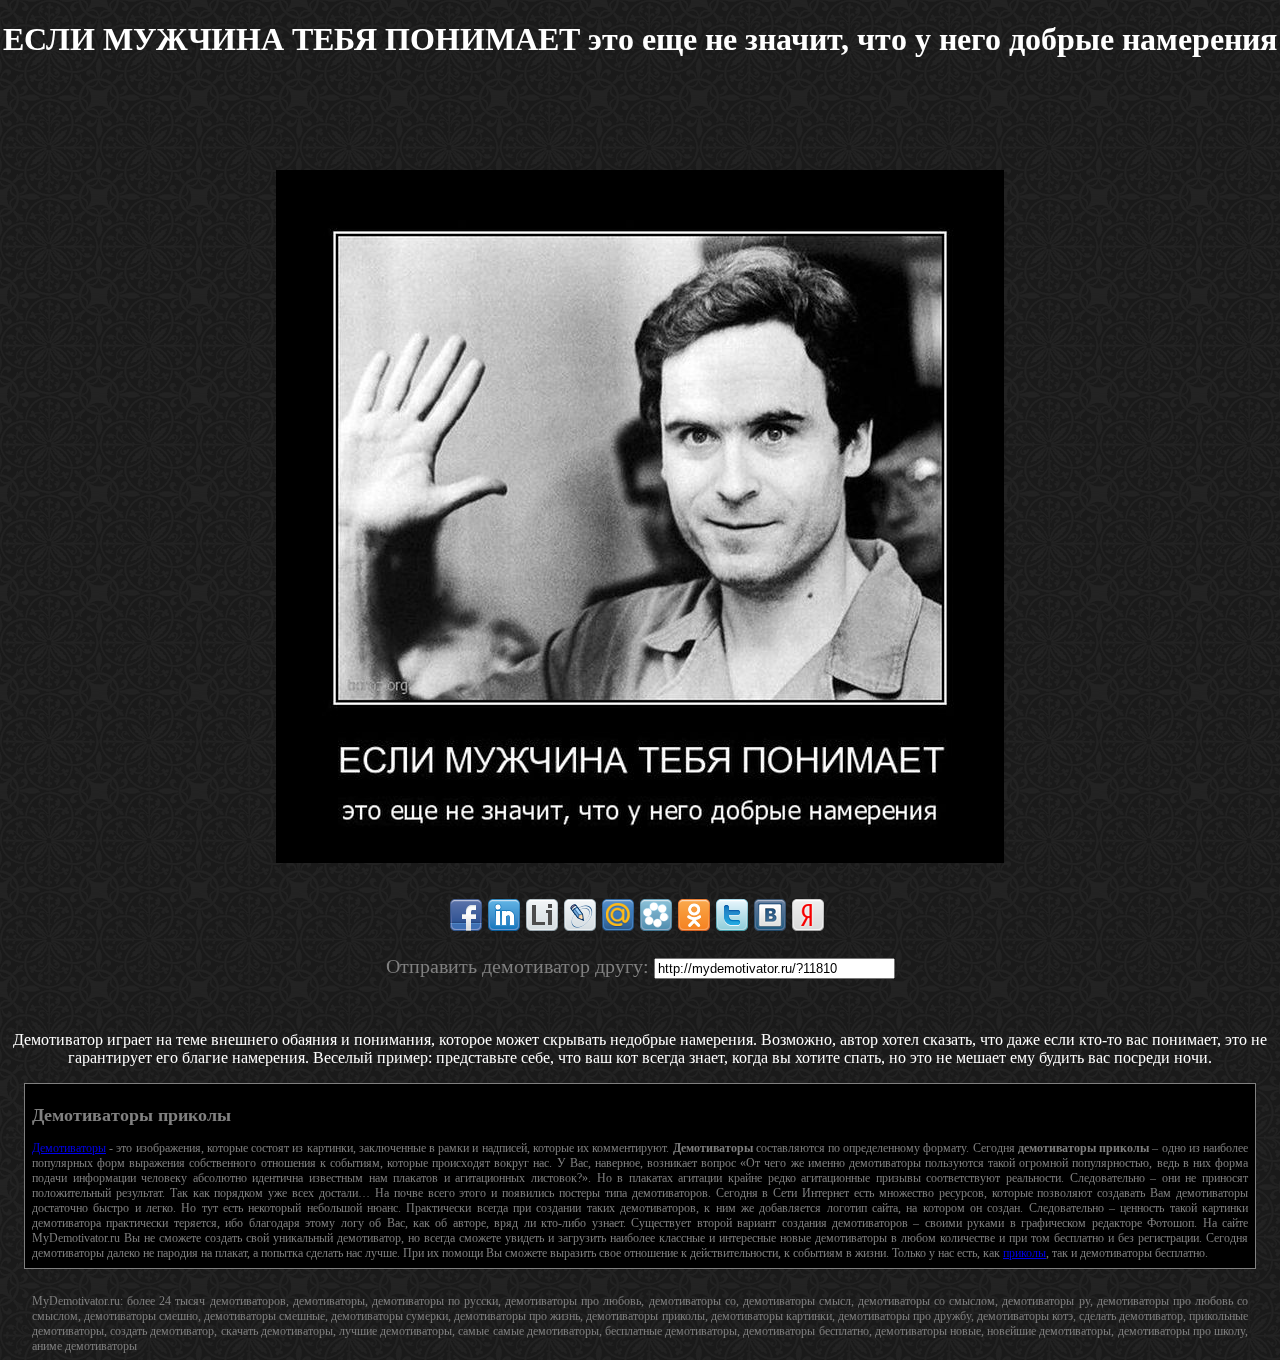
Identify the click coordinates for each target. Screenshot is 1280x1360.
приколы (1024, 1253)
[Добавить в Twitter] (732, 915)
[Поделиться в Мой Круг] (656, 915)
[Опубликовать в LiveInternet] (542, 915)
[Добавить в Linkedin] (504, 915)
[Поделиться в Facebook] (466, 915)
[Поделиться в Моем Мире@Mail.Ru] (618, 915)
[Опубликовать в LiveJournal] (580, 915)
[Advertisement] (640, 125)
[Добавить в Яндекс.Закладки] (808, 915)
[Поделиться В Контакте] (770, 915)
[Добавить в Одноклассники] (694, 915)
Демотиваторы (69, 1148)
